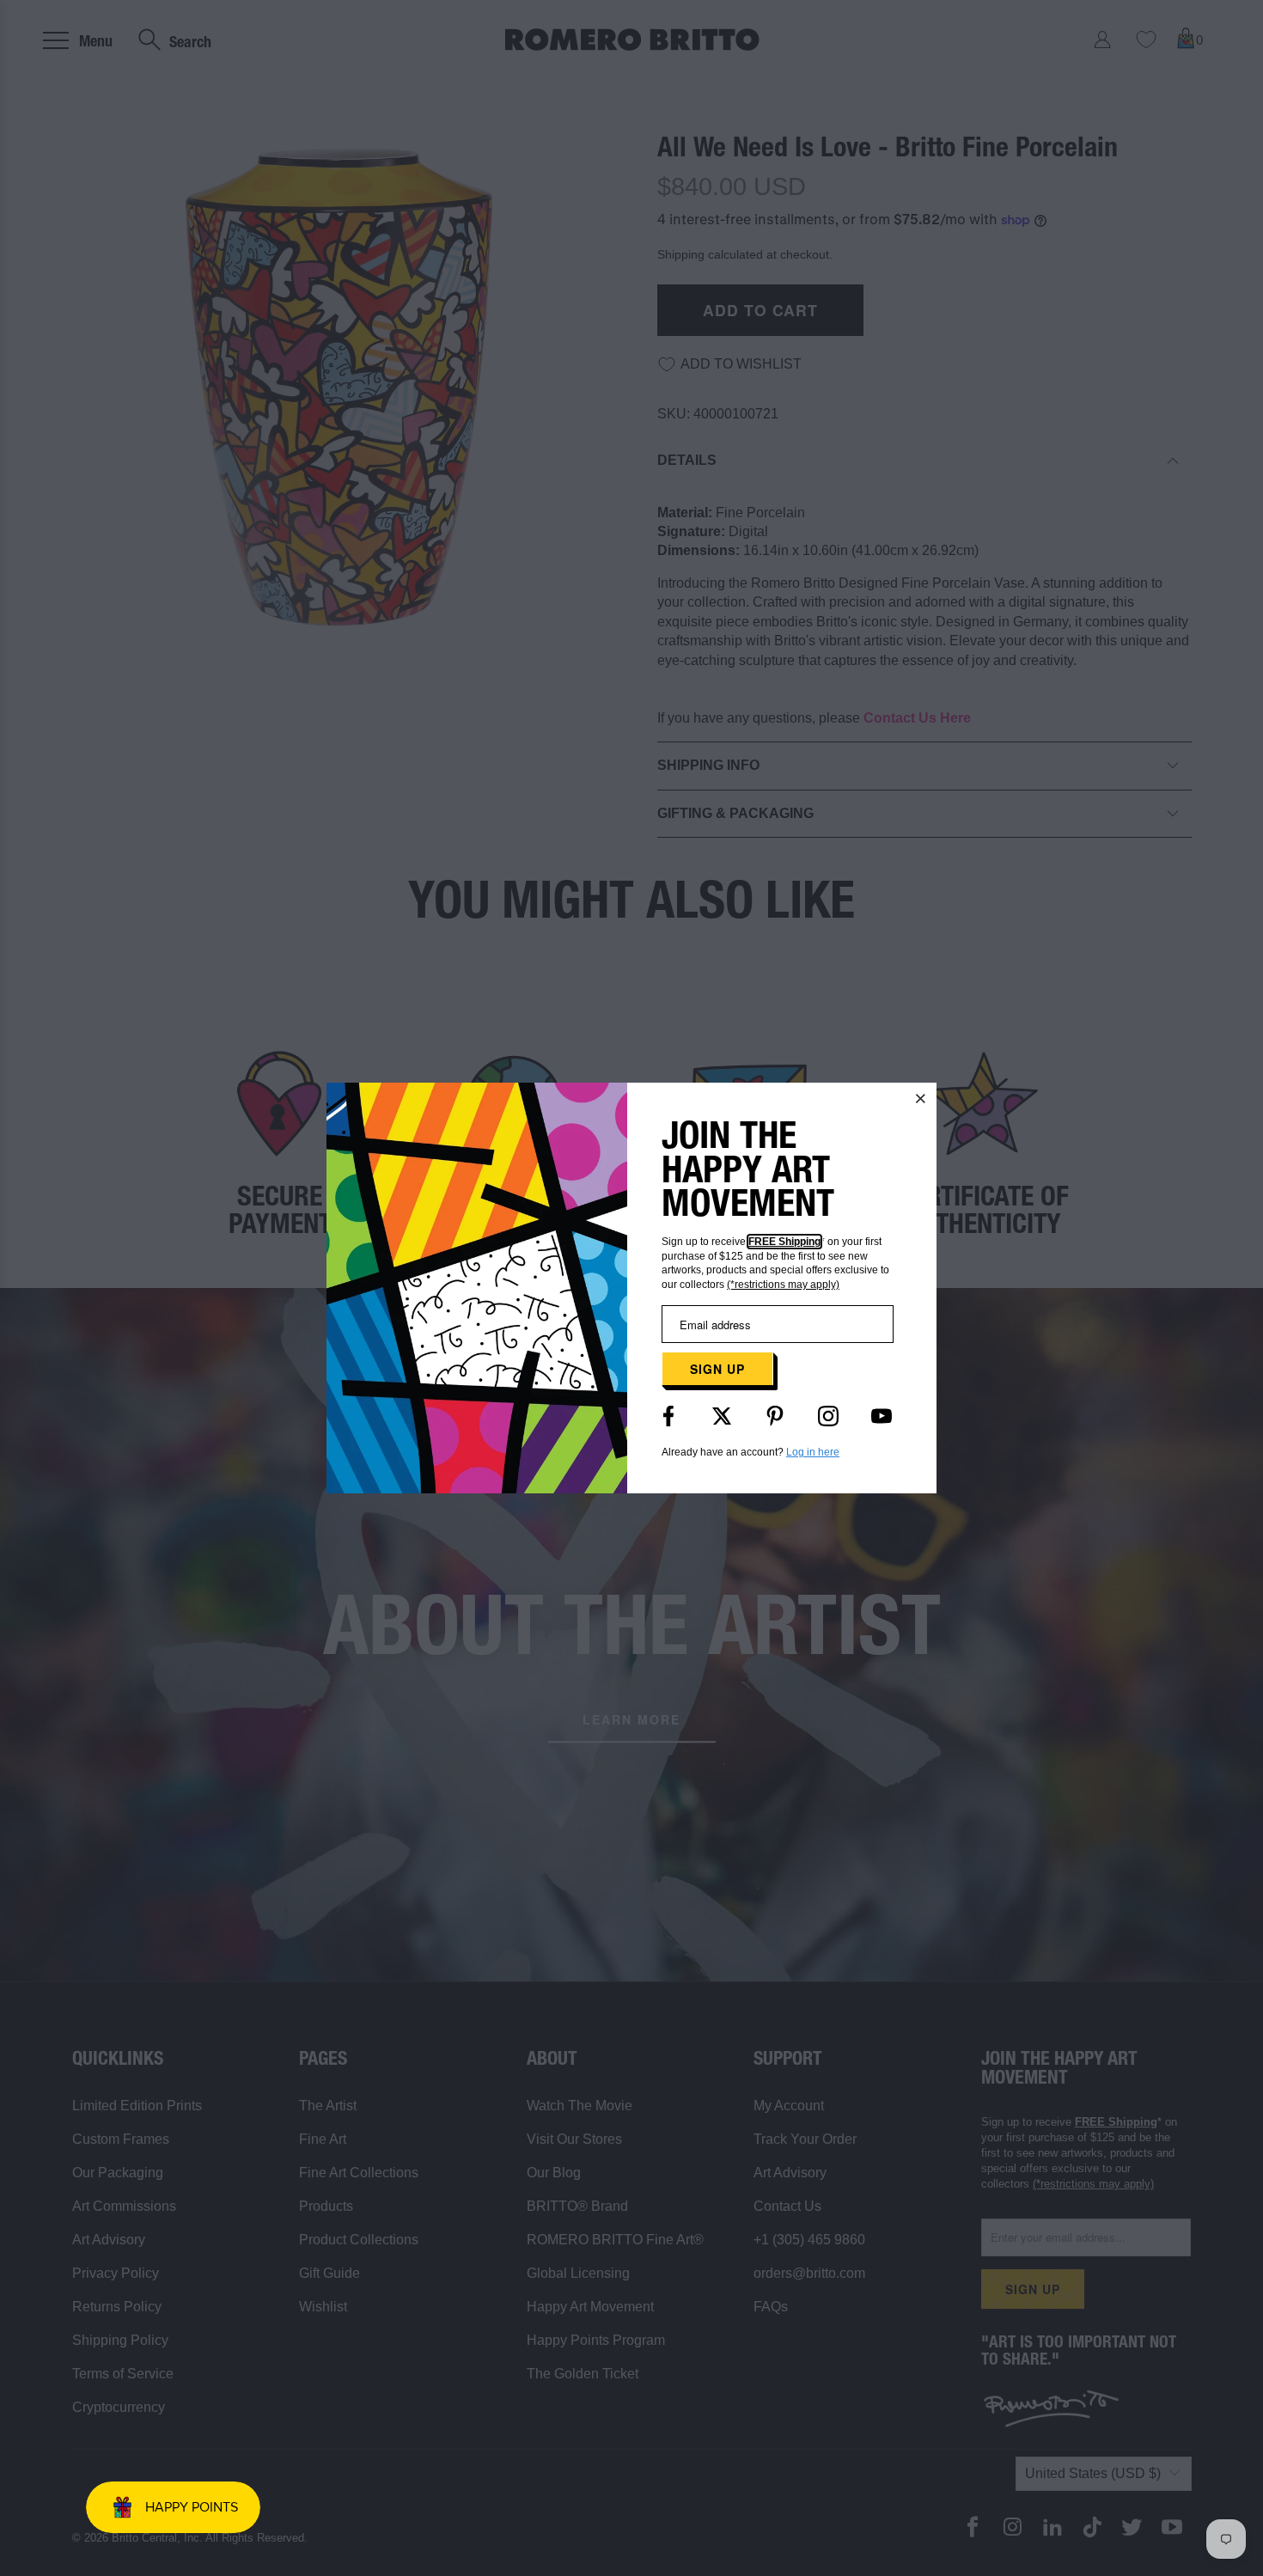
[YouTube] (882, 1416)
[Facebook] (668, 1416)
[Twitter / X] (722, 1416)
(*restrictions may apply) (783, 1285)
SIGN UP (717, 1369)
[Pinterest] (775, 1416)
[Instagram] (828, 1416)
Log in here (813, 1452)
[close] (921, 1098)
